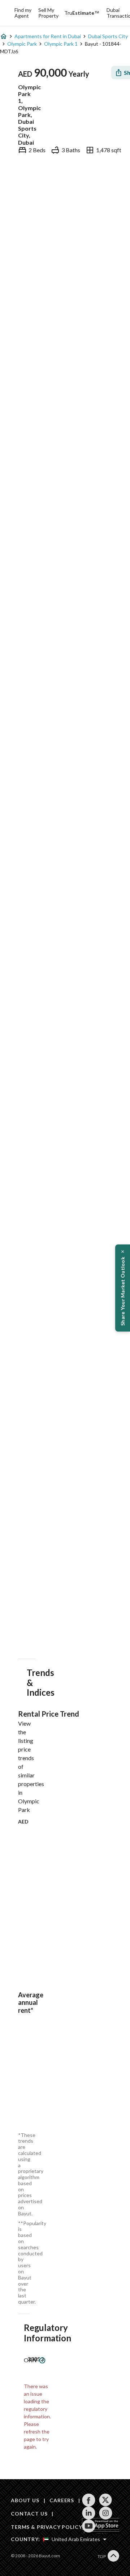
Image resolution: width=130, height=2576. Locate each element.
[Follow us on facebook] (89, 2500)
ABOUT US (25, 2500)
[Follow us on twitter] (106, 2500)
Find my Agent (23, 13)
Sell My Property (48, 13)
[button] (123, 1288)
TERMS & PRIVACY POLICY (46, 2527)
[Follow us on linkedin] (89, 2513)
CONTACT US (29, 2514)
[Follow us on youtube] (89, 2526)
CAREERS (62, 2500)
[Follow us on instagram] (106, 2513)
